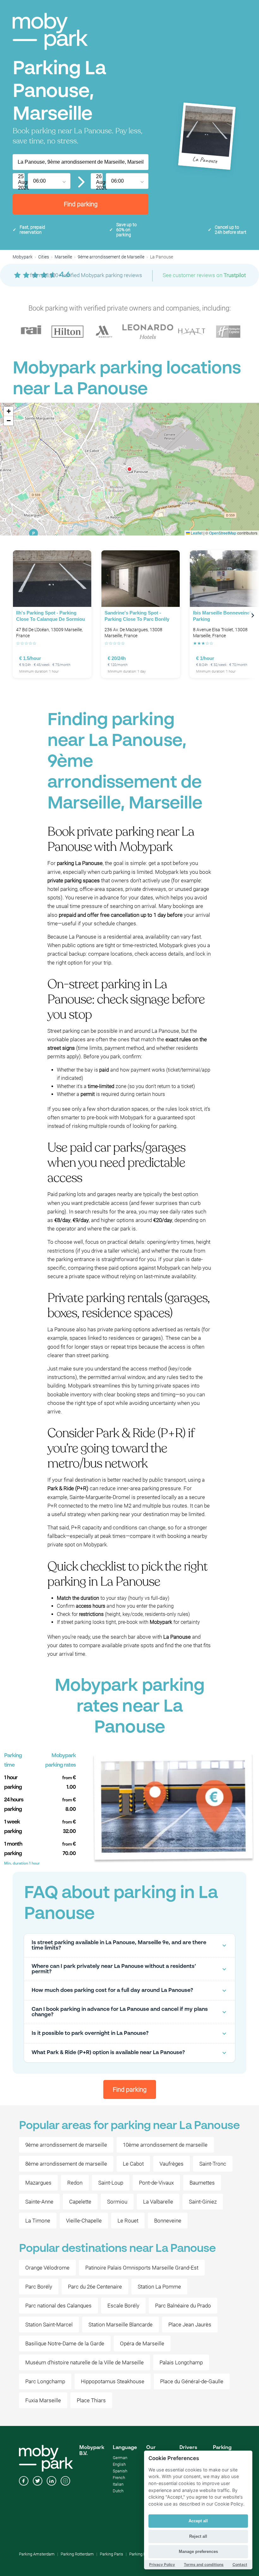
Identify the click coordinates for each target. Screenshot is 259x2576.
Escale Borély (123, 2306)
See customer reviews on (204, 275)
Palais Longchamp (181, 2362)
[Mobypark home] (50, 31)
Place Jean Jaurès (190, 2325)
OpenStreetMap (223, 533)
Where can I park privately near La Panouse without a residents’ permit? (114, 1969)
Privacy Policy (162, 2564)
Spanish (120, 2471)
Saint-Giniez (203, 2202)
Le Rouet (128, 2221)
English (119, 2464)
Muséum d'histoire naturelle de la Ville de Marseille (84, 2362)
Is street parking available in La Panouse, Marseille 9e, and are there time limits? (119, 1945)
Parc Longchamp (45, 2381)
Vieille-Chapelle (84, 2221)
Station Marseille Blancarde (120, 2325)
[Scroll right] (253, 615)
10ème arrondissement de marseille (165, 2145)
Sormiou (117, 2202)
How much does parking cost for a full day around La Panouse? (112, 1990)
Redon (75, 2183)
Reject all (198, 2536)
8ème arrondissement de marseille (66, 2164)
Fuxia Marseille (43, 2400)
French (119, 2478)
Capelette (80, 2202)
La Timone (38, 2221)
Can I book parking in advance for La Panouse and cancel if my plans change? (120, 2012)
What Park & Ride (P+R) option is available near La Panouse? (108, 2053)
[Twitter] (38, 2482)
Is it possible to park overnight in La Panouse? (90, 2033)
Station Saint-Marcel (49, 2325)
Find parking (81, 204)
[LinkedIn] (51, 2482)
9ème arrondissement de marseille (66, 2145)
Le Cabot (133, 2164)
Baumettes (202, 2183)
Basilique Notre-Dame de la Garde (65, 2343)
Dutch (118, 2491)
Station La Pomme (159, 2287)
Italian (118, 2484)
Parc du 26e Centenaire (95, 2287)
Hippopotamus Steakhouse (113, 2381)
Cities (44, 257)
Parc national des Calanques (58, 2306)
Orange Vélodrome (47, 2268)
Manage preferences (198, 2552)
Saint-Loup (111, 2183)
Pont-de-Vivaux (156, 2183)
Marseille (63, 257)
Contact (240, 2564)
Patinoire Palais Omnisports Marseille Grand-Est (142, 2268)
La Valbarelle (158, 2202)
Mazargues (38, 2183)
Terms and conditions (204, 2564)
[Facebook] (24, 2482)
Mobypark (23, 257)
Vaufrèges (172, 2164)
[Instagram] (65, 2482)
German (120, 2458)
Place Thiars (91, 2400)
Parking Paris (111, 2554)
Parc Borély (39, 2287)
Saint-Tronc (213, 2164)
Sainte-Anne (39, 2202)
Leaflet (196, 533)
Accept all (198, 2521)
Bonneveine (168, 2221)
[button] (129, 469)
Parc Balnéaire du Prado (183, 2306)
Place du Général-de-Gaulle (192, 2381)
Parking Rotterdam (77, 2554)
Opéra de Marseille (142, 2343)
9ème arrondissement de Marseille (111, 257)
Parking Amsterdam (37, 2554)
